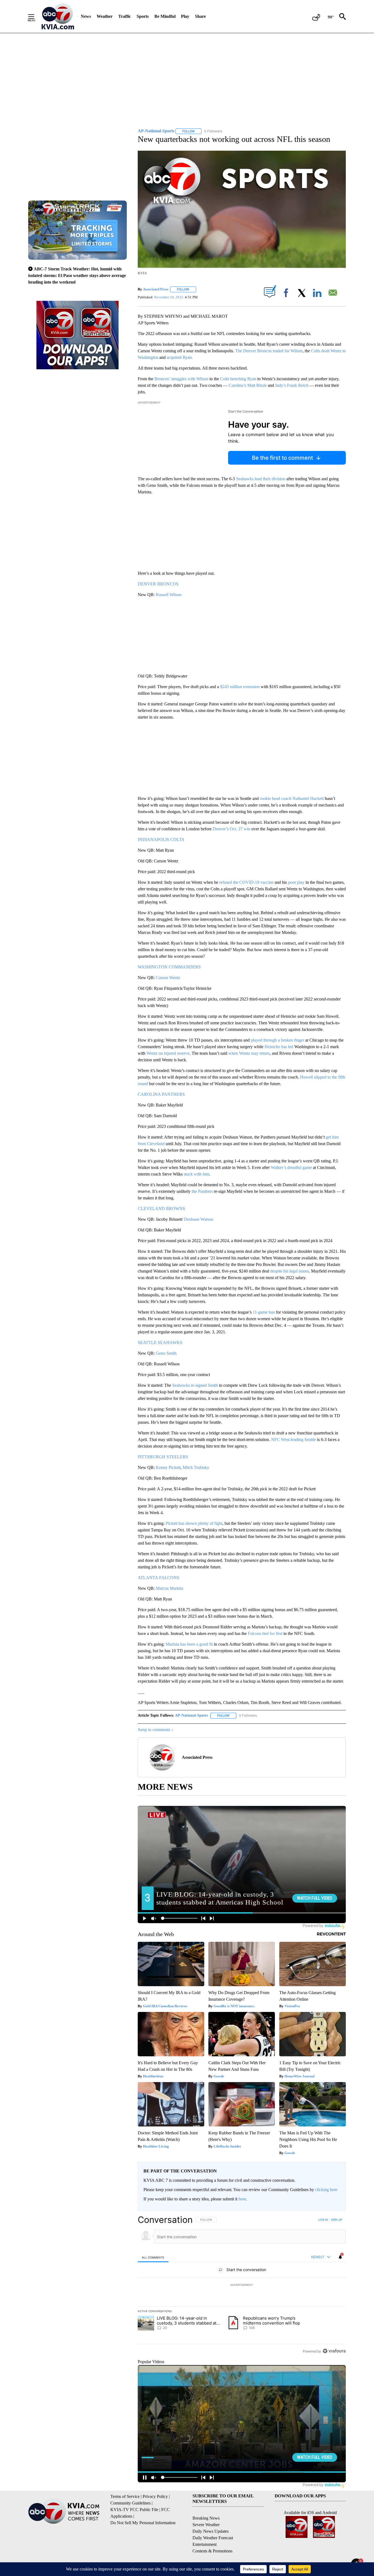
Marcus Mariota (169, 1588)
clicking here (326, 2190)
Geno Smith (166, 1353)
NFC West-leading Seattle (294, 1439)
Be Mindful (165, 16)
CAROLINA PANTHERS (161, 1094)
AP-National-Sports (191, 1715)
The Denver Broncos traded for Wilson (269, 351)
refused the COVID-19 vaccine (246, 882)
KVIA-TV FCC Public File (134, 2510)
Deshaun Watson (199, 1219)
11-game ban (264, 1312)
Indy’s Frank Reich (292, 385)
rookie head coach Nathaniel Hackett (292, 798)
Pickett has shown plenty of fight (194, 1523)
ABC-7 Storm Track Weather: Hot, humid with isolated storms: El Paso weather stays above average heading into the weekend (77, 275)
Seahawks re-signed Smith (195, 1385)
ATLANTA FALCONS (159, 1578)
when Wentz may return (249, 1053)
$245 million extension (240, 687)
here (242, 2199)
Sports (143, 16)
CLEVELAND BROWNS (161, 1209)
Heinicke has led (279, 1047)
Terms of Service (125, 2496)
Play (185, 16)
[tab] (153, 2257)
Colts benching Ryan (238, 379)
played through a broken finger (277, 1040)
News (86, 16)
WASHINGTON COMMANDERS (169, 967)
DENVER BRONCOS (158, 584)
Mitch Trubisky (196, 1467)
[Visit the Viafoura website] (334, 2351)
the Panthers (202, 1191)
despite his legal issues (290, 1271)
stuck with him (196, 1174)
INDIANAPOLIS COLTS (161, 840)
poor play (296, 882)
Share (200, 16)
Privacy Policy (155, 2496)
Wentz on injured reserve (168, 1053)
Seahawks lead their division (261, 479)
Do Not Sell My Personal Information (143, 2523)
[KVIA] (58, 16)
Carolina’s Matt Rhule (248, 385)
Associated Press (156, 289)
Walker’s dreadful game (291, 1167)
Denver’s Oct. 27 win (231, 829)
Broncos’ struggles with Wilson (181, 379)
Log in (323, 2220)
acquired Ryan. (180, 357)
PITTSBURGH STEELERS (163, 1457)
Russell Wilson (169, 595)
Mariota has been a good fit (189, 1644)
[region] (242, 2285)
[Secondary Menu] (35, 16)
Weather (105, 16)
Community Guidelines (130, 2503)
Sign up (336, 2220)
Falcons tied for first (265, 1633)
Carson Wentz (168, 978)
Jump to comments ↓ (156, 1730)
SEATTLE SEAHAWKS (160, 1343)
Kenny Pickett (168, 1467)
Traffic (125, 16)
